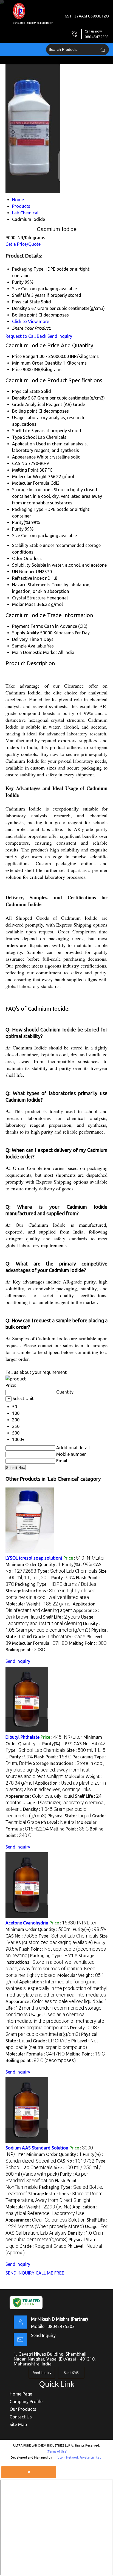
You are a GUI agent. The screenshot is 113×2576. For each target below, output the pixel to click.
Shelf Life (21, 431)
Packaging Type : (56, 1584)
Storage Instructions (32, 490)
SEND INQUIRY (20, 2273)
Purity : (63, 1578)
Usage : (55, 2021)
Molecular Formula (31, 483)
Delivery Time (26, 639)
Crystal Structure (29, 598)
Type (17, 437)
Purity (18, 529)
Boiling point (25, 411)
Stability (20, 545)
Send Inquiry (60, 336)
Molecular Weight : (39, 1604)
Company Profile (26, 2401)
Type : (67, 1571)
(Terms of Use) (57, 2451)
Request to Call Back (26, 336)
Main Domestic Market (35, 652)
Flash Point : (53, 1757)
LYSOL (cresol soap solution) (34, 1558)
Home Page (21, 2394)
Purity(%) (21, 522)
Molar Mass (24, 604)
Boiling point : (25, 1650)
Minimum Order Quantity (37, 363)
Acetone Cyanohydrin (27, 1923)
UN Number (23, 572)
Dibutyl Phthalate (22, 1737)
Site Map (18, 2424)
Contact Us (21, 2417)
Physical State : (69, 1816)
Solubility (21, 565)
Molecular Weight (29, 477)
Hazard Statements (31, 585)
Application (23, 444)
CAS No (20, 463)
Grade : (59, 1637)
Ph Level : (58, 1822)
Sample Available (29, 646)
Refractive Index (28, 578)
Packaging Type (28, 509)
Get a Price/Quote (23, 244)
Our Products (23, 2409)
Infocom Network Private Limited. (78, 2457)
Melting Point (25, 470)
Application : (56, 1988)
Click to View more (31, 321)
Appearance (24, 457)
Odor (17, 558)
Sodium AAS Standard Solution (37, 2148)
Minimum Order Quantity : (33, 1564)
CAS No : (89, 1744)
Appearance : (40, 1796)
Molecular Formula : (40, 1643)
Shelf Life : (61, 1617)
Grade (18, 404)
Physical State (26, 391)
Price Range (24, 356)
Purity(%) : (77, 1564)
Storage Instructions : (55, 1770)
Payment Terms (28, 626)
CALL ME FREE (50, 2273)
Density (19, 398)
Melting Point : (88, 1643)
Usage (18, 418)
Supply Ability (26, 633)
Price (17, 369)
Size (16, 536)
